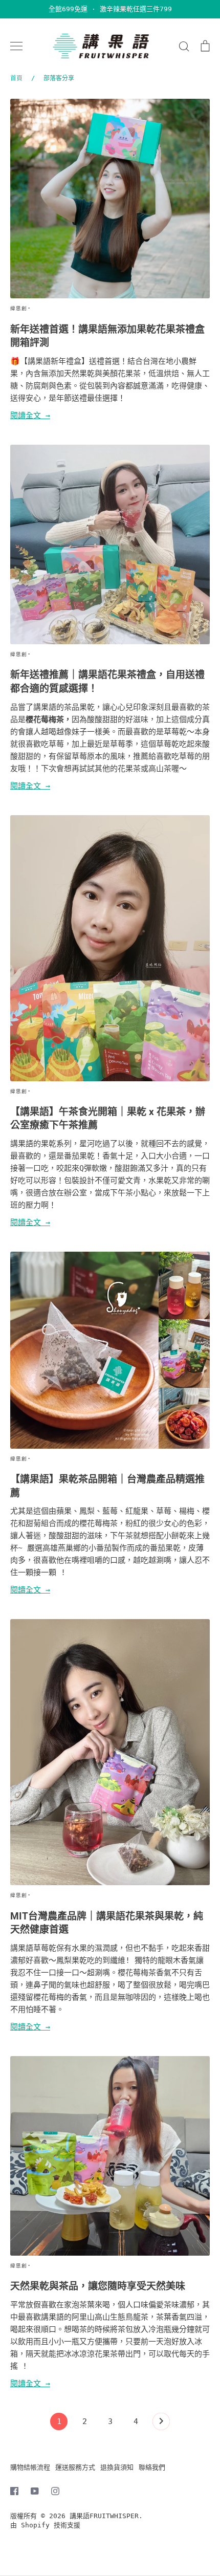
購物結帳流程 (30, 2467)
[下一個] (161, 2424)
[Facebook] (14, 2491)
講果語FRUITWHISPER (104, 2516)
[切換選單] (16, 46)
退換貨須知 (117, 2467)
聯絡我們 (152, 2467)
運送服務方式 (75, 2467)
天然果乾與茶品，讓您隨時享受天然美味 (98, 2286)
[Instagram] (55, 2491)
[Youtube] (35, 2491)
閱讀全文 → (30, 416)
